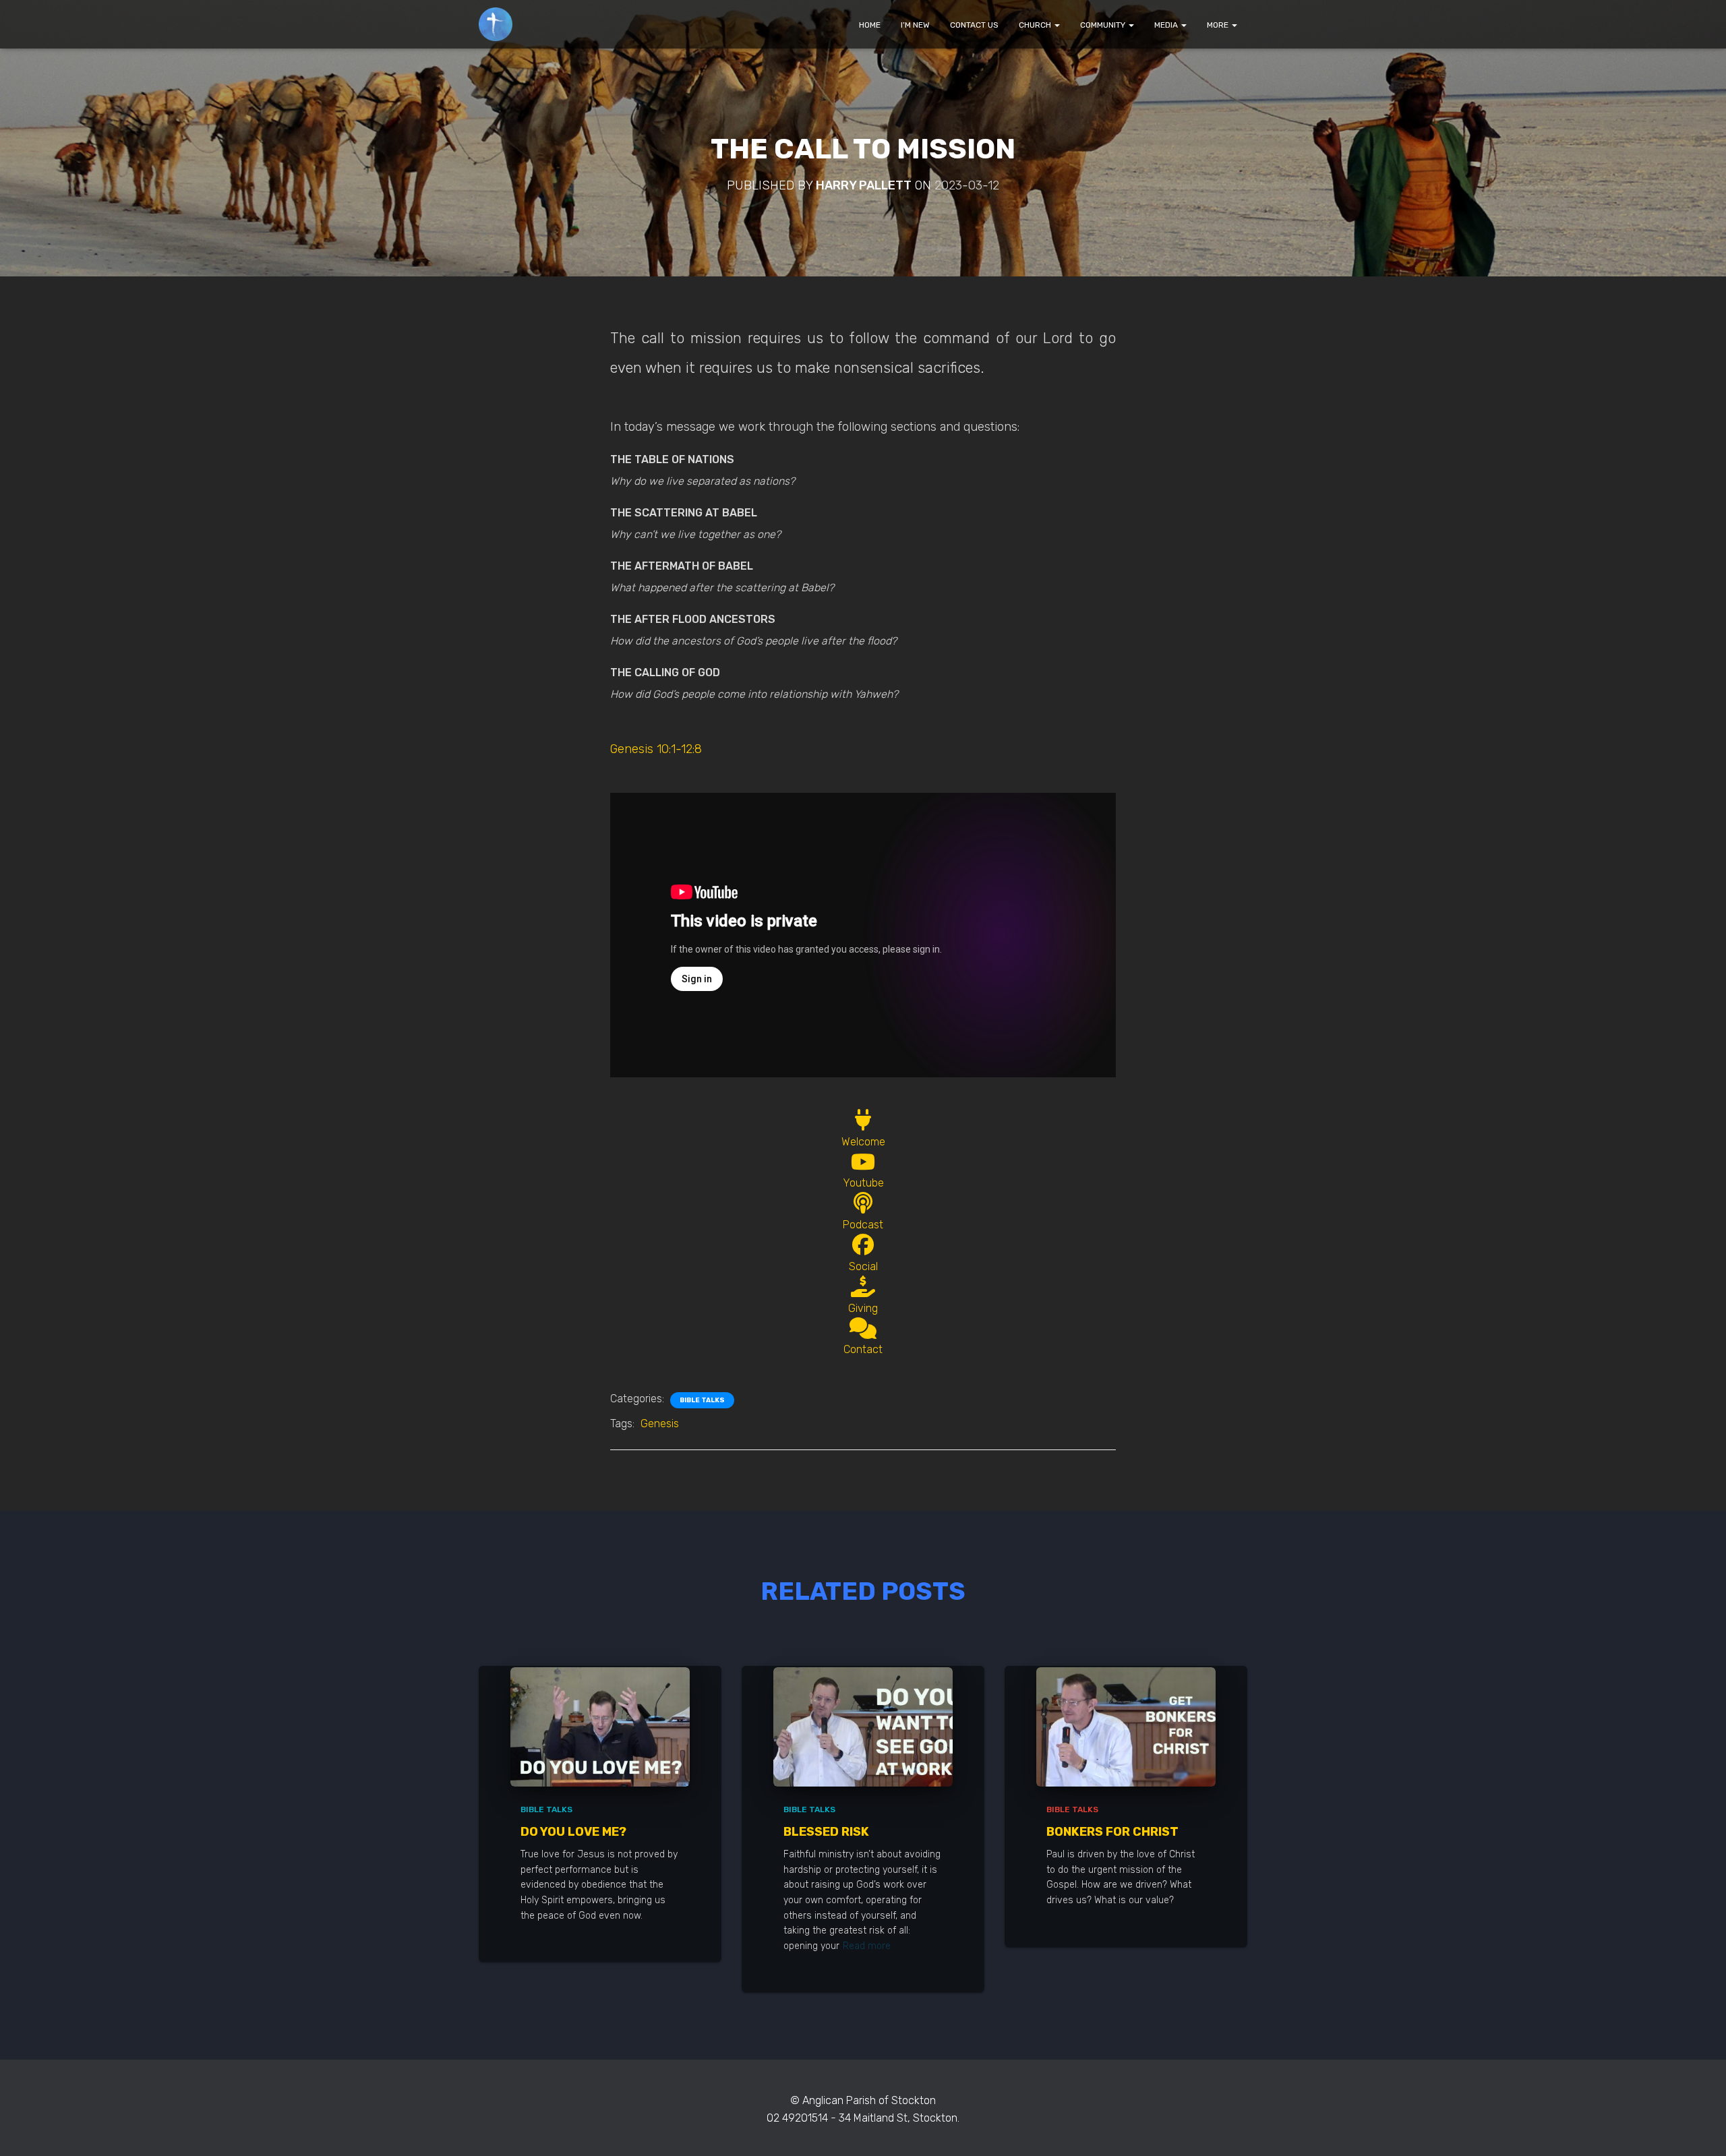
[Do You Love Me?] (600, 1726)
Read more (867, 1946)
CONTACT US (974, 25)
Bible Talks (702, 1400)
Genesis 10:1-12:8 (656, 749)
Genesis (660, 1424)
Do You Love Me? (573, 1832)
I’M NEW (915, 25)
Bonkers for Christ (1112, 1832)
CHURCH (1036, 25)
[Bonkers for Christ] (1126, 1726)
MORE (1219, 25)
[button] (1057, 25)
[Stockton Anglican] (496, 24)
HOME (870, 25)
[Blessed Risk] (863, 1726)
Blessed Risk (826, 1832)
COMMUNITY (1104, 25)
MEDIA (1167, 25)
